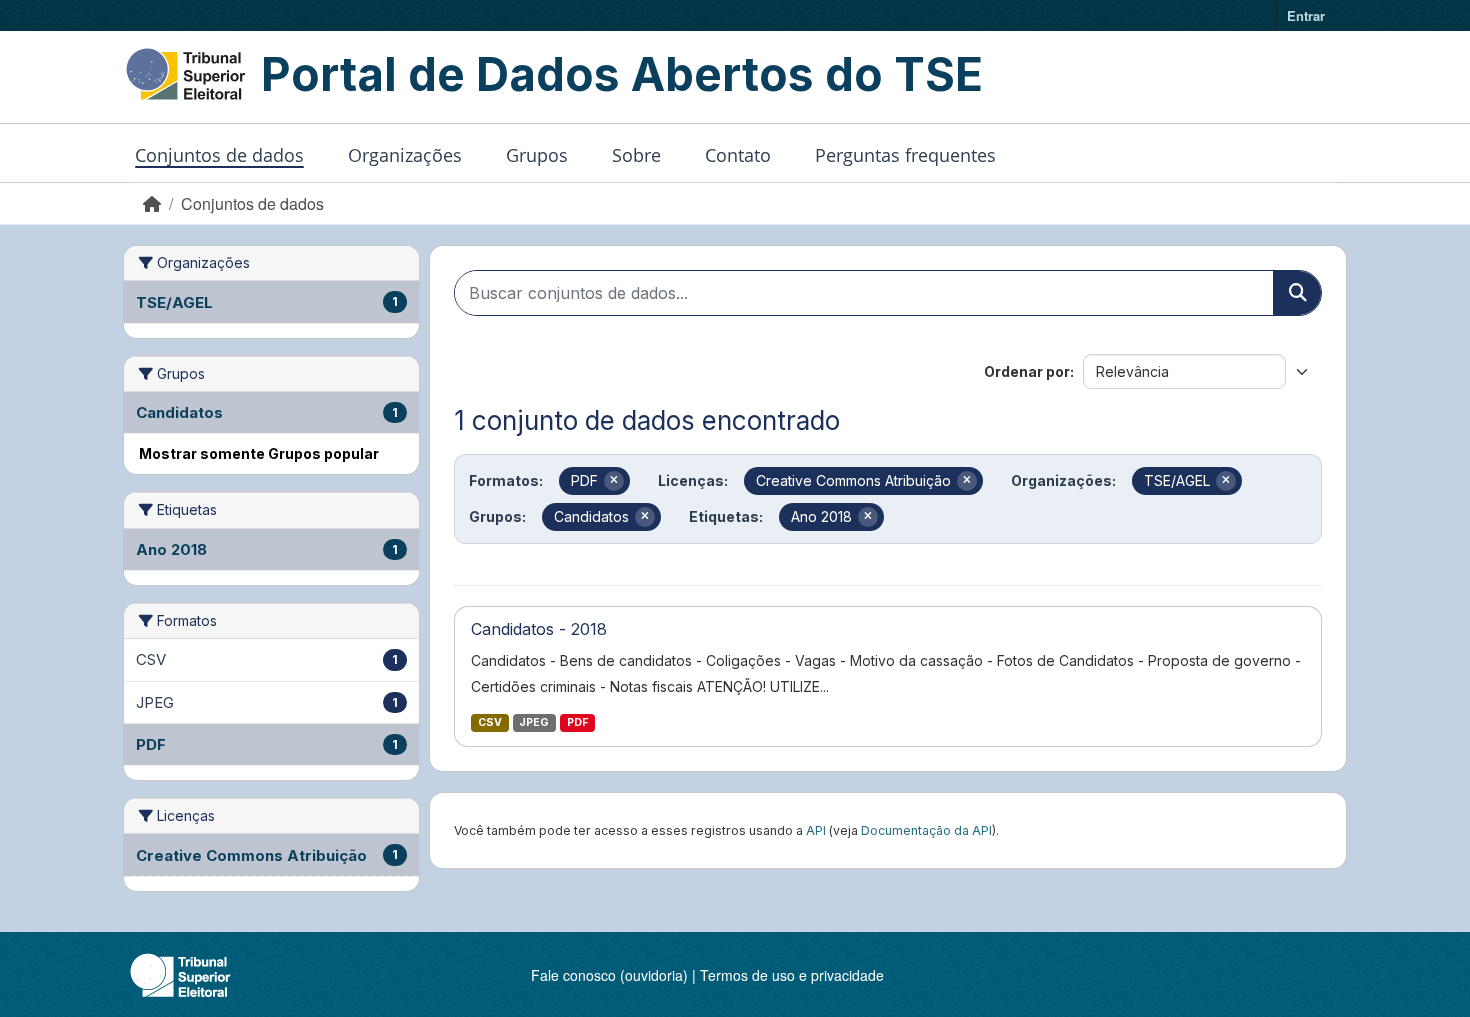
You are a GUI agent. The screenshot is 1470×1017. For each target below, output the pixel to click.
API (816, 830)
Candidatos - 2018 (539, 629)
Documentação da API (926, 830)
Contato (738, 155)
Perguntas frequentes (905, 155)
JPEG (534, 722)
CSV (490, 722)
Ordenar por (1027, 371)
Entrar (1306, 15)
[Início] (152, 203)
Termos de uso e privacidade (792, 975)
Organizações (405, 155)
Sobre (636, 155)
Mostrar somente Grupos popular (259, 453)
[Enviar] (1297, 293)
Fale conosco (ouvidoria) (609, 975)
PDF (577, 722)
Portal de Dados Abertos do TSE (622, 74)
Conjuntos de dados (219, 155)
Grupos (537, 155)
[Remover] (614, 481)
